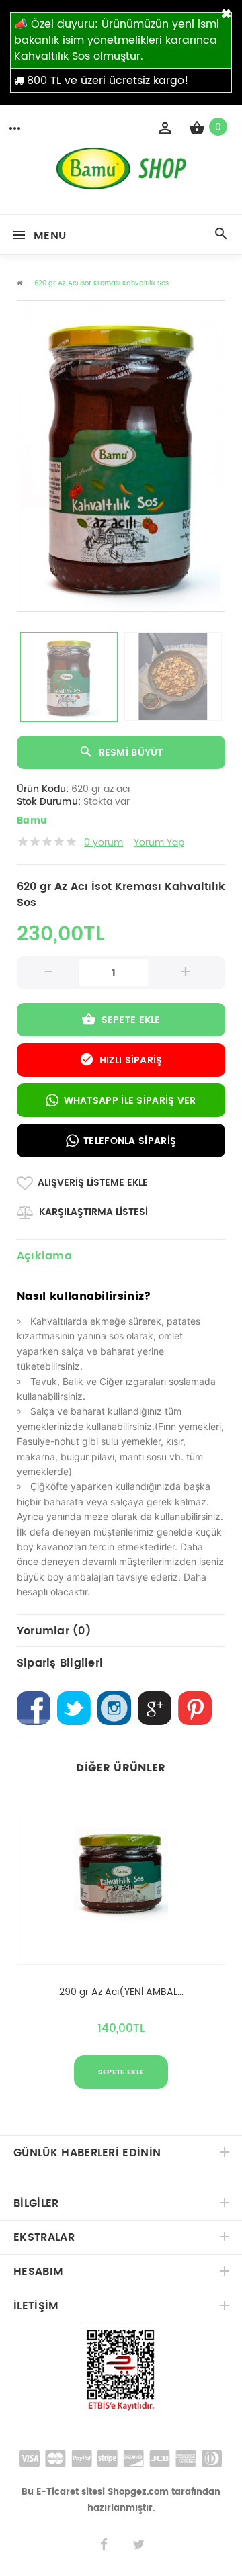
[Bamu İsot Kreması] (121, 187)
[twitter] (138, 2545)
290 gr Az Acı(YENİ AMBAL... (121, 1992)
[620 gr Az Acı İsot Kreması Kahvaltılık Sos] (121, 456)
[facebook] (104, 2545)
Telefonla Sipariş (130, 1141)
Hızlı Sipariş (131, 1060)
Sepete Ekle (131, 1020)
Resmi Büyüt (131, 753)
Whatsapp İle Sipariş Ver (130, 1101)
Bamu (32, 821)
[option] (121, 456)
